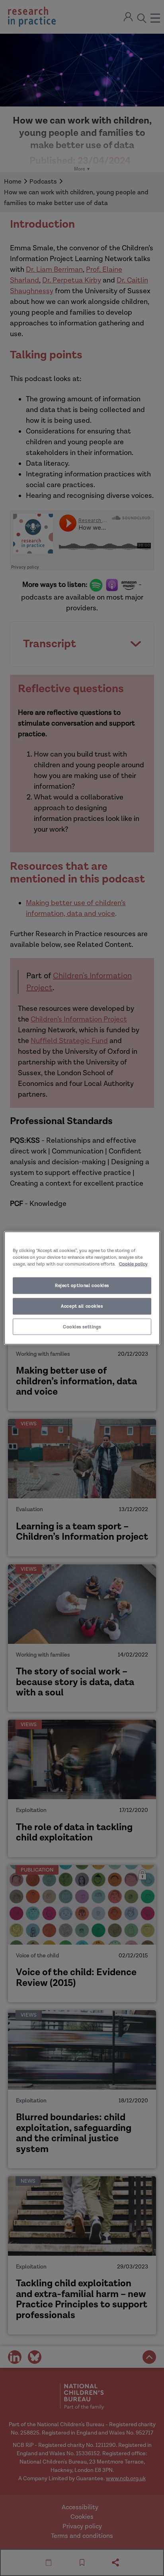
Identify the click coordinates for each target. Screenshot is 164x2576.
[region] (82, 1288)
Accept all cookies (82, 1306)
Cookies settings (82, 1327)
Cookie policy (133, 1264)
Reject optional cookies (82, 1285)
